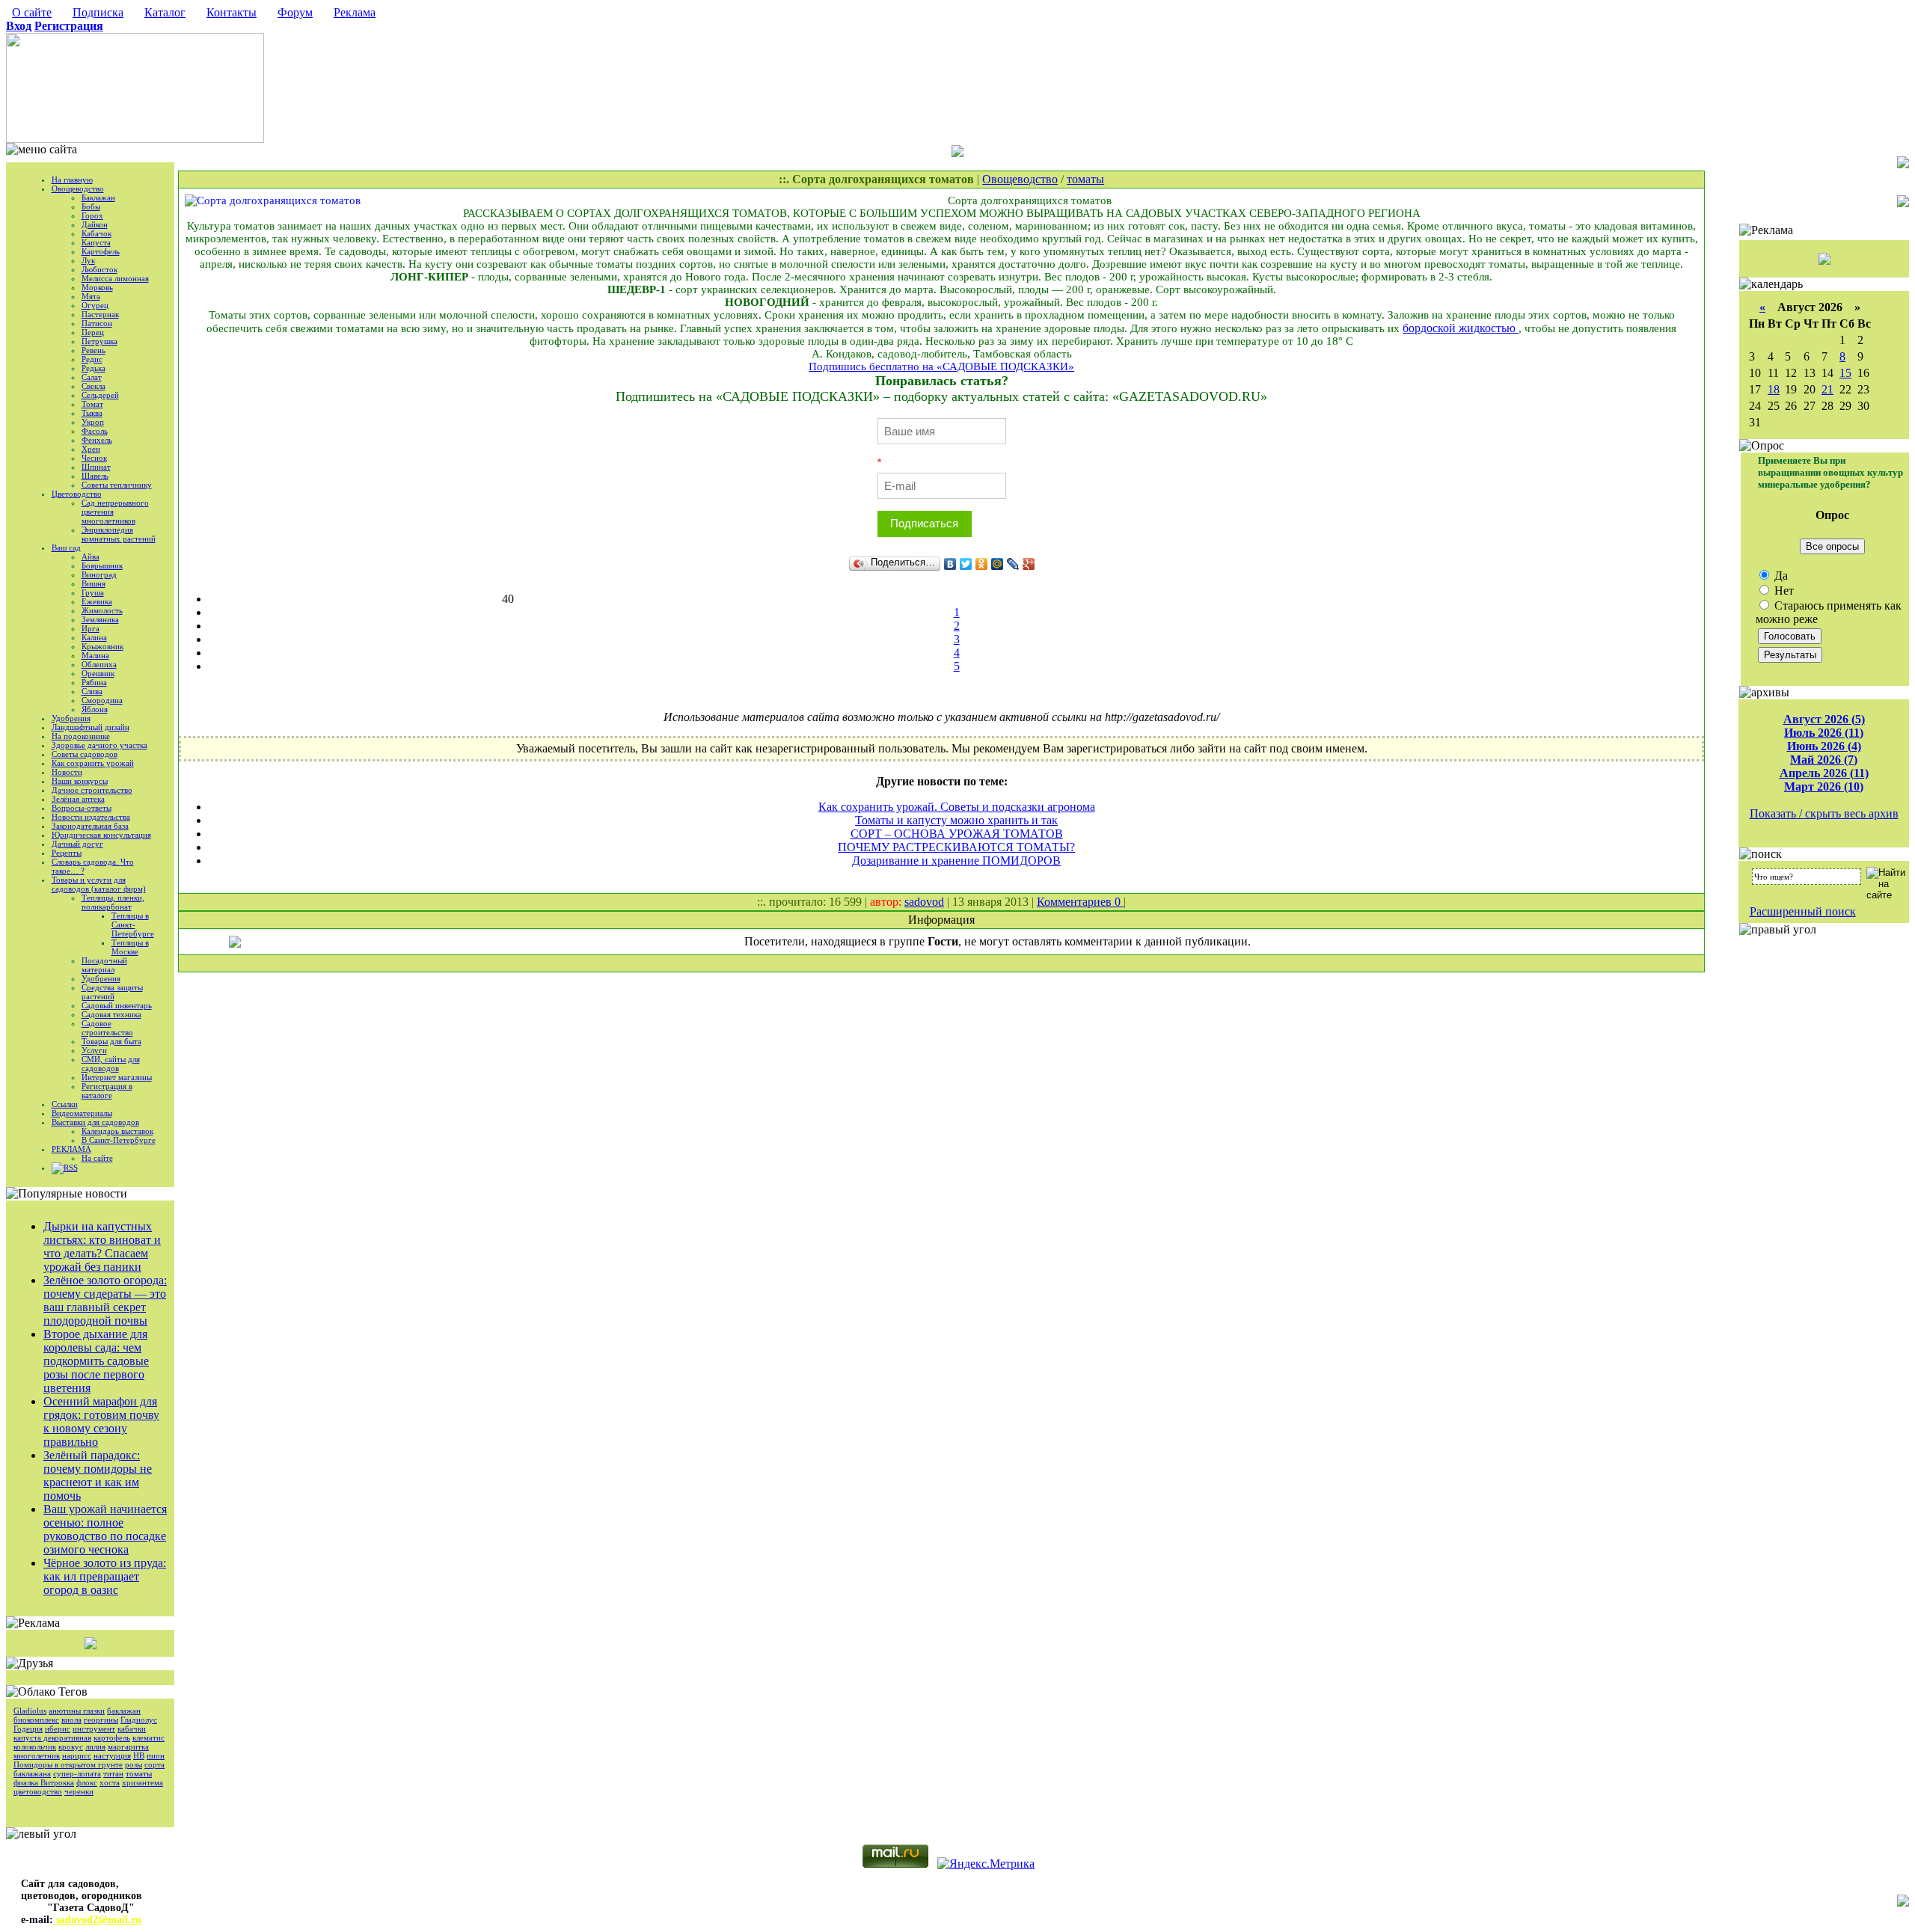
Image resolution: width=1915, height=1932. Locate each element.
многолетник (37, 1755)
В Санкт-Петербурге (119, 1140)
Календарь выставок (117, 1131)
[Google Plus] (1029, 564)
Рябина (94, 682)
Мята (91, 296)
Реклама (355, 12)
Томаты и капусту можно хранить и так (956, 820)
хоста (110, 1782)
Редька (94, 368)
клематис (148, 1738)
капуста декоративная (52, 1738)
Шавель (95, 476)
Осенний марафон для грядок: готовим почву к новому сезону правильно (101, 1422)
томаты (139, 1773)
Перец (93, 332)
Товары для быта (111, 1041)
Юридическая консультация (101, 835)
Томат (92, 404)
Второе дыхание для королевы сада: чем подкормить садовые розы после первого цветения (96, 1361)
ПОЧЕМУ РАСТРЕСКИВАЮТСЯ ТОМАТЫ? (956, 847)
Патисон (97, 323)
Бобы (91, 206)
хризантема (143, 1782)
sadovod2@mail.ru (97, 1920)
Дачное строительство (92, 790)
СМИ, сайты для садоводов (111, 1064)
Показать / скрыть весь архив (1824, 813)
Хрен (91, 449)
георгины (101, 1720)
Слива (92, 691)
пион (156, 1755)
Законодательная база (90, 826)
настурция (112, 1755)
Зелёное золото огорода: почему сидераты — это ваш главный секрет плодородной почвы (105, 1300)
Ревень (94, 350)
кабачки (132, 1729)
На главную (72, 180)
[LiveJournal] (1013, 564)
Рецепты (67, 853)
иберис (58, 1729)
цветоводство (38, 1791)
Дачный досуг (77, 844)
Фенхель (97, 440)
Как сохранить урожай (93, 763)
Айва (91, 556)
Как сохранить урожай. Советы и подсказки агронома (957, 807)
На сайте (97, 1158)
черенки (79, 1791)
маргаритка (128, 1747)
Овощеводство (78, 188)
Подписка (98, 12)
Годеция (28, 1729)
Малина (95, 655)
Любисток (99, 269)
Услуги (94, 1050)
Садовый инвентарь (117, 1005)
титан (113, 1773)
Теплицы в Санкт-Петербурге (133, 924)
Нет (1783, 591)
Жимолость (102, 610)
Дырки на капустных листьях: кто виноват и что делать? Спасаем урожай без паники (102, 1246)
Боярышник (102, 565)
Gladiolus (30, 1711)
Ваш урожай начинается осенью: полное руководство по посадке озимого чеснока (105, 1529)
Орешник (98, 673)
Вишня (94, 583)
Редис (92, 359)
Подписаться (924, 523)
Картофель (101, 251)
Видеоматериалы (82, 1113)
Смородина (102, 700)
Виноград (99, 574)
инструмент (94, 1729)
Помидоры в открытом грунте (68, 1764)
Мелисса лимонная (115, 278)
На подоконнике (81, 736)
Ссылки (65, 1104)
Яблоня (95, 709)
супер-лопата (77, 1773)
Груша (93, 592)
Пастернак (100, 314)
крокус (71, 1747)
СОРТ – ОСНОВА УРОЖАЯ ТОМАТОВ (957, 834)
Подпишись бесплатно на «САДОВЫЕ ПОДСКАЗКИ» (941, 367)
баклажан (124, 1711)
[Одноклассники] (982, 564)
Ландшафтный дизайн (91, 727)
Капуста (96, 242)
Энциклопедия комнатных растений (119, 534)
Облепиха (99, 664)
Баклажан (98, 197)
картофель (112, 1738)
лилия (95, 1747)
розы (134, 1764)
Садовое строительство (107, 1028)
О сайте (32, 12)
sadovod (924, 902)
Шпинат (96, 467)
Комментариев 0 (1080, 902)
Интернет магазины (117, 1077)
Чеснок (94, 458)
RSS (71, 1168)
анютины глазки (77, 1711)
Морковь (97, 287)
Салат (92, 377)
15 (1845, 373)
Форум (295, 12)
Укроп (93, 422)
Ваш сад (66, 548)
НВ (139, 1755)
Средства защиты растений (112, 992)
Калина (94, 637)
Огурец (95, 305)
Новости (67, 772)
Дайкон (95, 224)
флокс (87, 1782)
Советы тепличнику (117, 485)
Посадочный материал (104, 965)
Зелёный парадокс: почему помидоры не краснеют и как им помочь (98, 1475)
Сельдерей (100, 395)
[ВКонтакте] (950, 564)
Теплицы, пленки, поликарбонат (113, 902)
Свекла (94, 386)
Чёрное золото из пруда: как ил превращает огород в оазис (105, 1576)
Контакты (232, 12)
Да (1780, 576)
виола (71, 1720)
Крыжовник (102, 646)
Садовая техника (111, 1014)
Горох (92, 215)
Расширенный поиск (1803, 911)
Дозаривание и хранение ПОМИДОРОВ (956, 861)
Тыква (92, 413)
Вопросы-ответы (82, 808)
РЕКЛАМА (71, 1149)
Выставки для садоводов (95, 1122)
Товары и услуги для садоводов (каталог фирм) (99, 884)
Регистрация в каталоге (107, 1091)
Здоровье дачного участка (99, 745)
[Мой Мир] (998, 564)
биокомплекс (36, 1720)
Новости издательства (91, 817)
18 (1774, 389)
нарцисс (77, 1755)
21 (1827, 389)
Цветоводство (77, 494)
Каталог (165, 12)
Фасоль (95, 431)
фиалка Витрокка (44, 1782)
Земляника (100, 619)
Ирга (91, 628)
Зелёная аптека (78, 799)
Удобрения (71, 718)
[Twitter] (966, 564)
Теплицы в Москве (130, 947)
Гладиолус (139, 1720)
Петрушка (99, 341)
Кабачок (96, 233)
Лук (88, 260)
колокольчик (35, 1747)
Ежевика (97, 601)
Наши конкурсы (80, 781)
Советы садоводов (85, 754)
